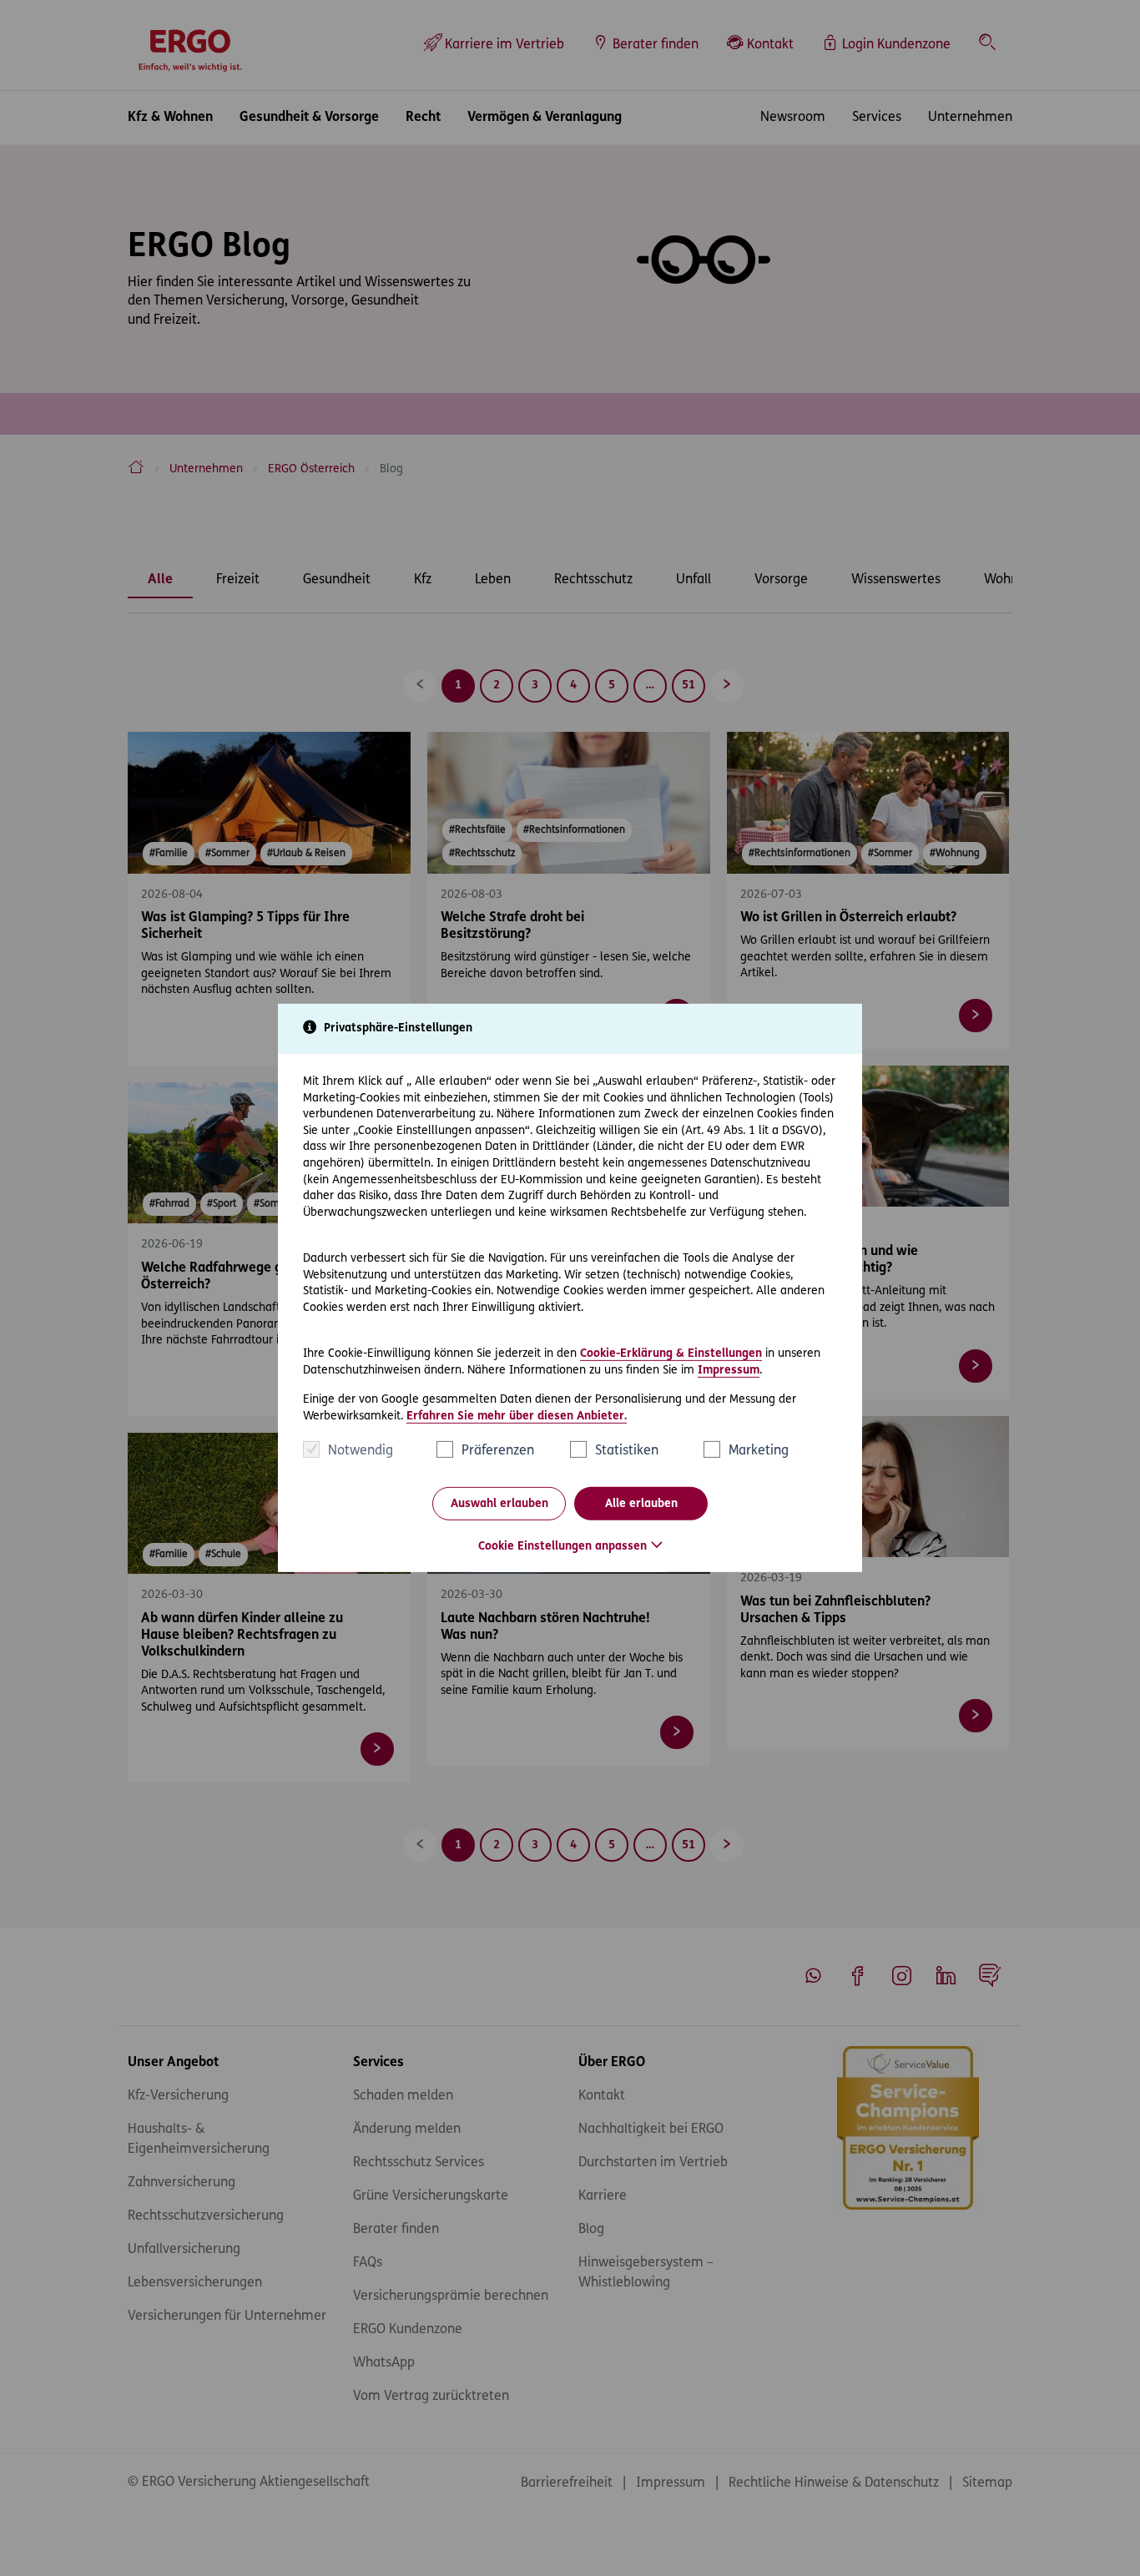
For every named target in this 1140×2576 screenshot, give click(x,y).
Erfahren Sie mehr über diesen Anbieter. (517, 1417)
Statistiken (627, 1451)
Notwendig (361, 1451)
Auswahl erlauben (499, 1504)
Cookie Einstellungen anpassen (562, 1547)
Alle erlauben (641, 1504)
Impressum (729, 1370)
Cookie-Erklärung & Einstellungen (671, 1354)
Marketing (759, 1451)
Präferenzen (498, 1451)
